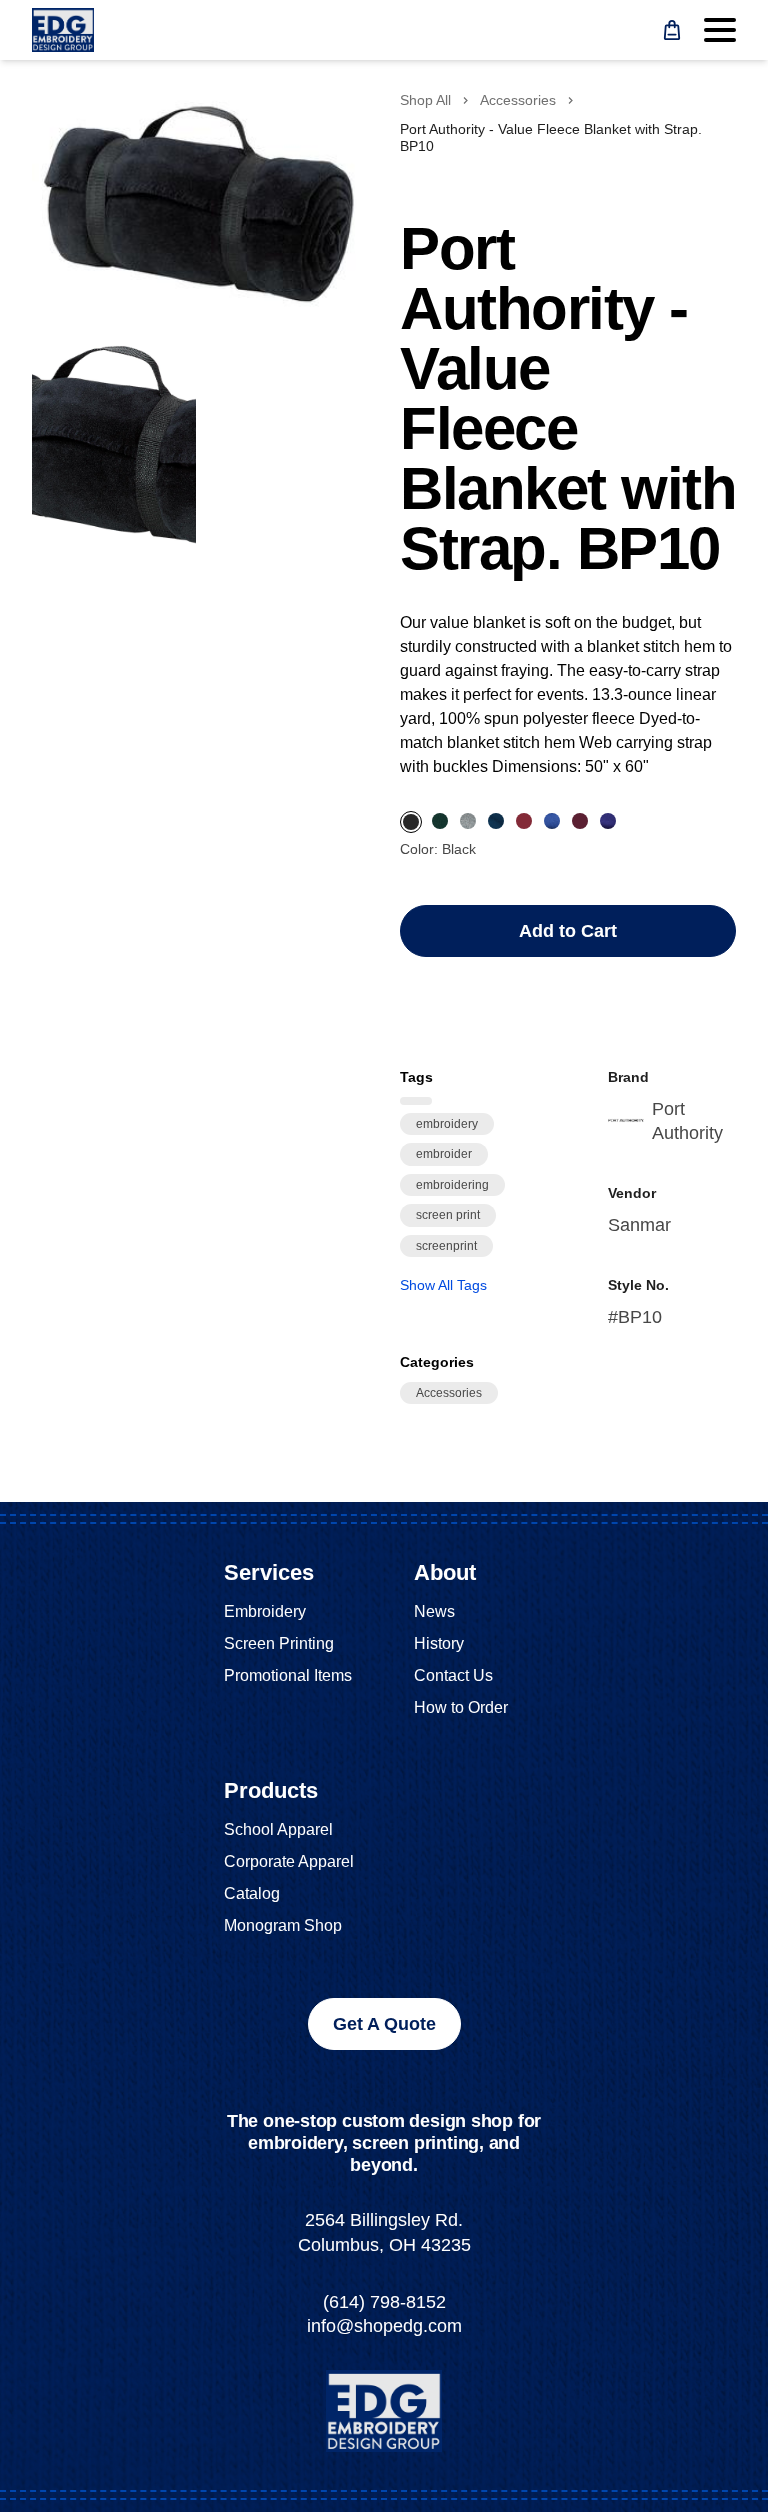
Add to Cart (568, 931)
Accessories (518, 100)
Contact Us (453, 1675)
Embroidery (265, 1611)
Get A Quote (384, 2024)
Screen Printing (279, 1643)
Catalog (252, 1893)
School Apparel (278, 1829)
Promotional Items (288, 1675)
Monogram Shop (283, 1925)
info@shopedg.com (384, 2326)
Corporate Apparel (289, 1861)
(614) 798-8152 (384, 2302)
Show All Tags (443, 1285)
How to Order (461, 1707)
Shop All (425, 100)
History (439, 1643)
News (434, 1611)
